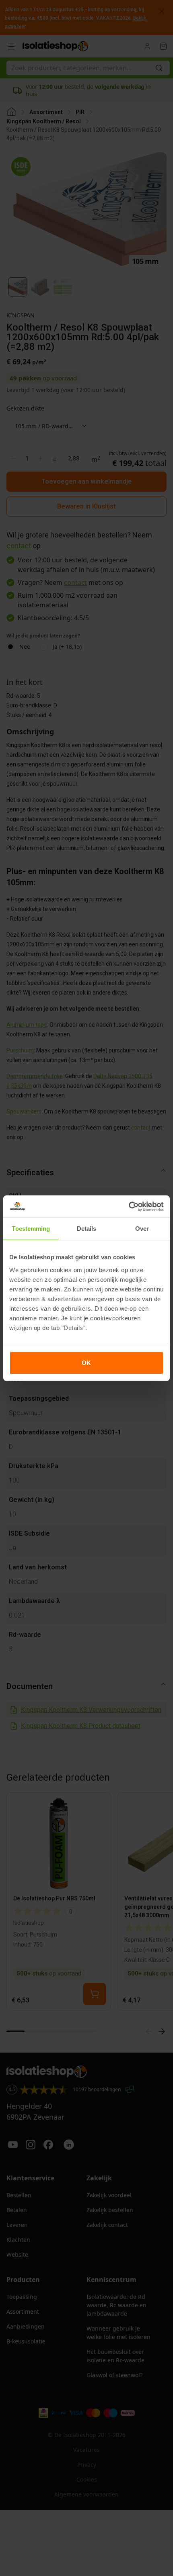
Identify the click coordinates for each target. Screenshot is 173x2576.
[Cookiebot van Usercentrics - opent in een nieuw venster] (129, 1207)
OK (86, 1363)
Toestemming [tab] (31, 1229)
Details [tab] (87, 1229)
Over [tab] (142, 1229)
